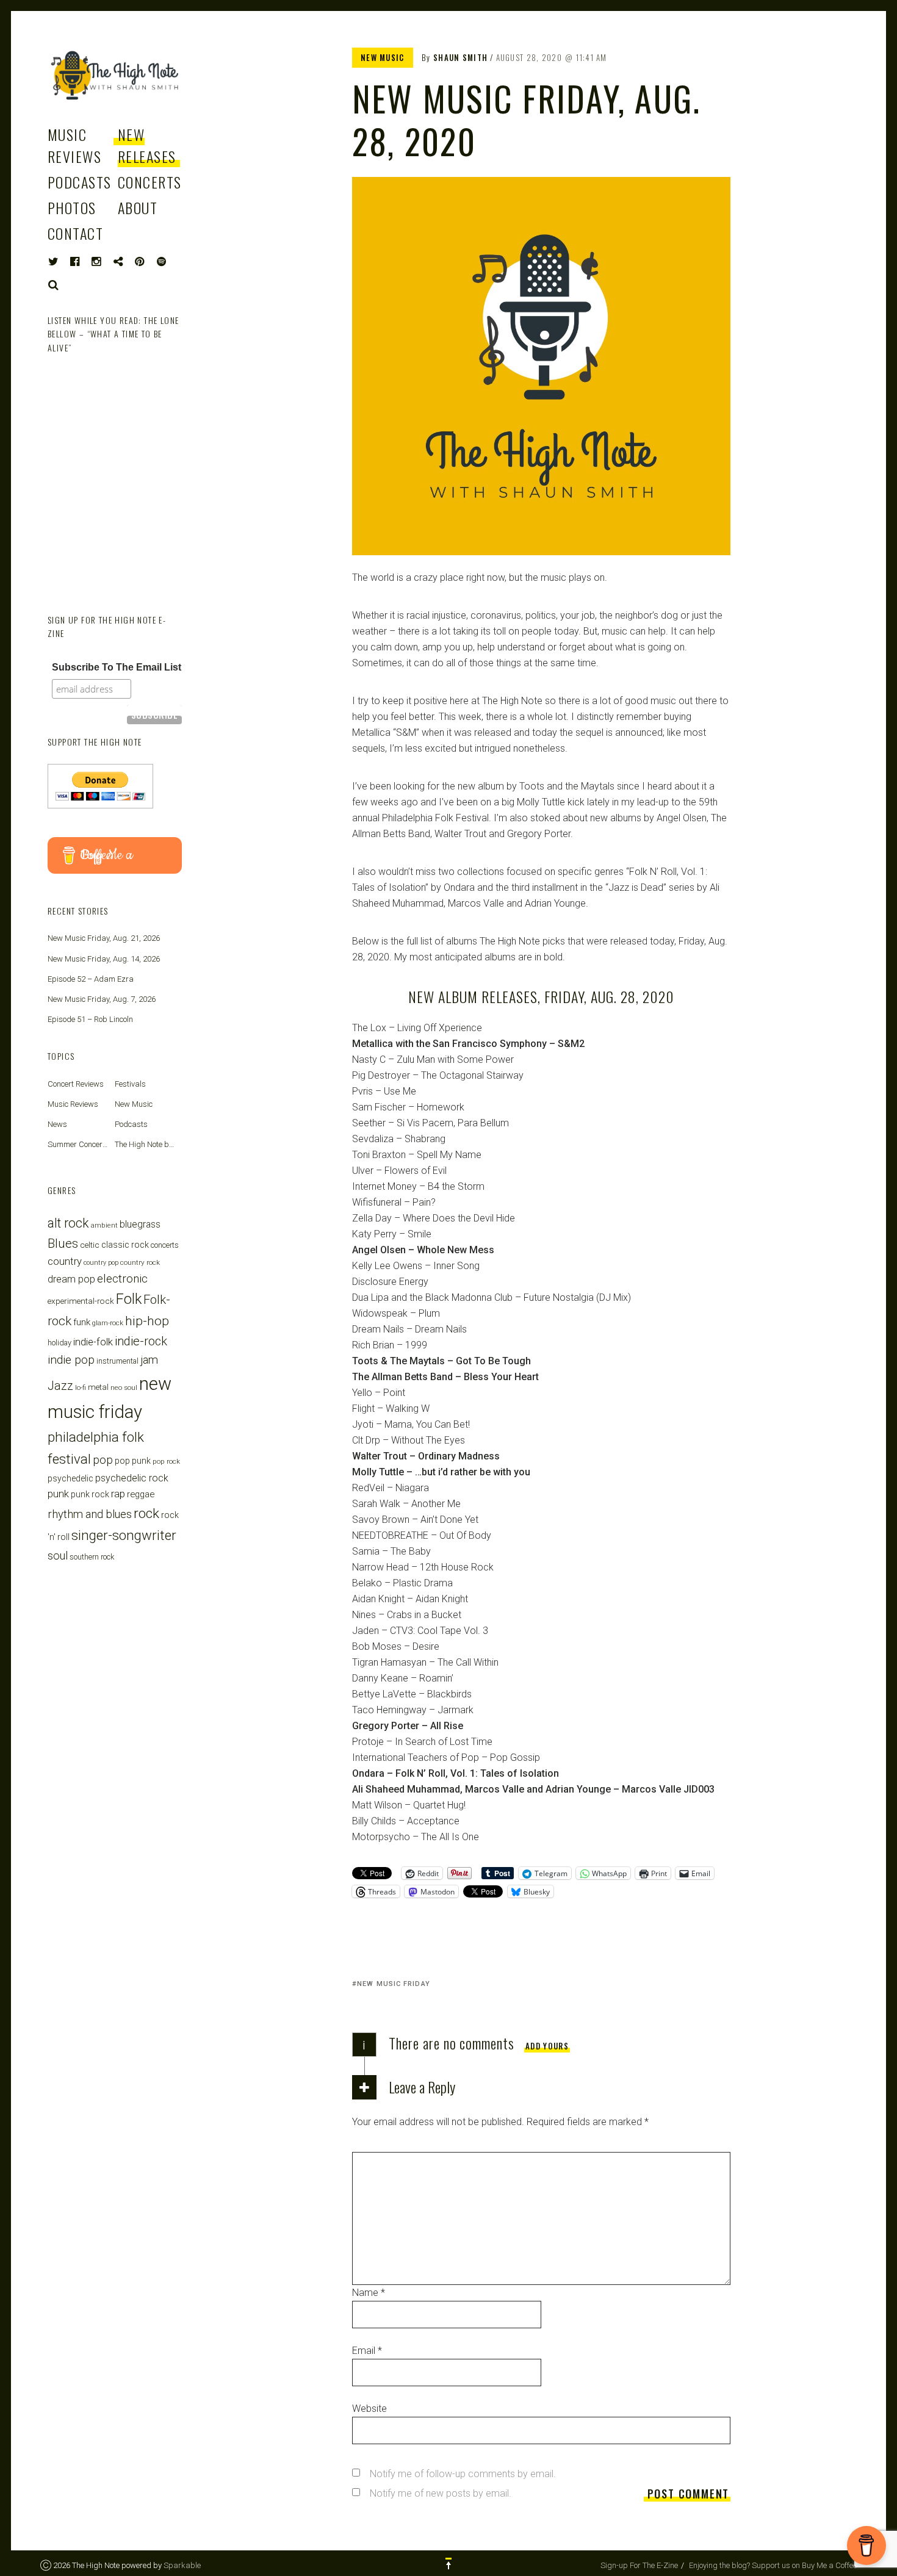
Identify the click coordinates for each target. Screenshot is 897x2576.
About (138, 207)
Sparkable (182, 2565)
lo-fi (81, 1387)
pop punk (133, 1461)
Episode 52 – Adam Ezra (91, 979)
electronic (122, 1279)
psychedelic (70, 1478)
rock (146, 1513)
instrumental (117, 1361)
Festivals (130, 1084)
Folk (129, 1299)
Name (369, 2293)
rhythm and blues (90, 1514)
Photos (72, 207)
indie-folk (93, 1342)
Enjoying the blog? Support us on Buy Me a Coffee (773, 2565)
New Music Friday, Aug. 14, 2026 (104, 959)
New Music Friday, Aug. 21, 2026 (104, 938)
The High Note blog (147, 1144)
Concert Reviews (76, 1084)
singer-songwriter (124, 1535)
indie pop (71, 1360)
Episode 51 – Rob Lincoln (90, 1019)
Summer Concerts (78, 1144)
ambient (104, 1225)
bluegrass (140, 1224)
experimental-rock (81, 1301)
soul (58, 1556)
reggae (141, 1494)
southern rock (92, 1557)
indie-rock (141, 1341)
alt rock (68, 1223)
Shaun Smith (460, 57)
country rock (140, 1262)
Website (369, 2409)
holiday (59, 1343)
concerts (165, 1245)
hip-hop (147, 1321)
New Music (383, 57)
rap (118, 1494)
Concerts (150, 182)
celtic (90, 1245)
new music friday (394, 1984)
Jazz (60, 1386)
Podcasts (80, 182)
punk (58, 1494)
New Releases (147, 145)
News (57, 1124)
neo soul (124, 1387)
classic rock (125, 1245)
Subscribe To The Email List (117, 667)
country (65, 1261)
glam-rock (108, 1323)
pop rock (166, 1461)
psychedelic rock (132, 1478)
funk (82, 1322)
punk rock (90, 1494)
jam (149, 1360)
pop (103, 1460)
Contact (75, 233)
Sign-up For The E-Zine (639, 2565)
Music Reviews (74, 145)
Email (367, 2351)
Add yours (547, 2046)
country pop (101, 1263)
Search (54, 285)
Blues (63, 1243)
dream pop (71, 1279)
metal (98, 1387)
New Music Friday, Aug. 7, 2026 (102, 999)
